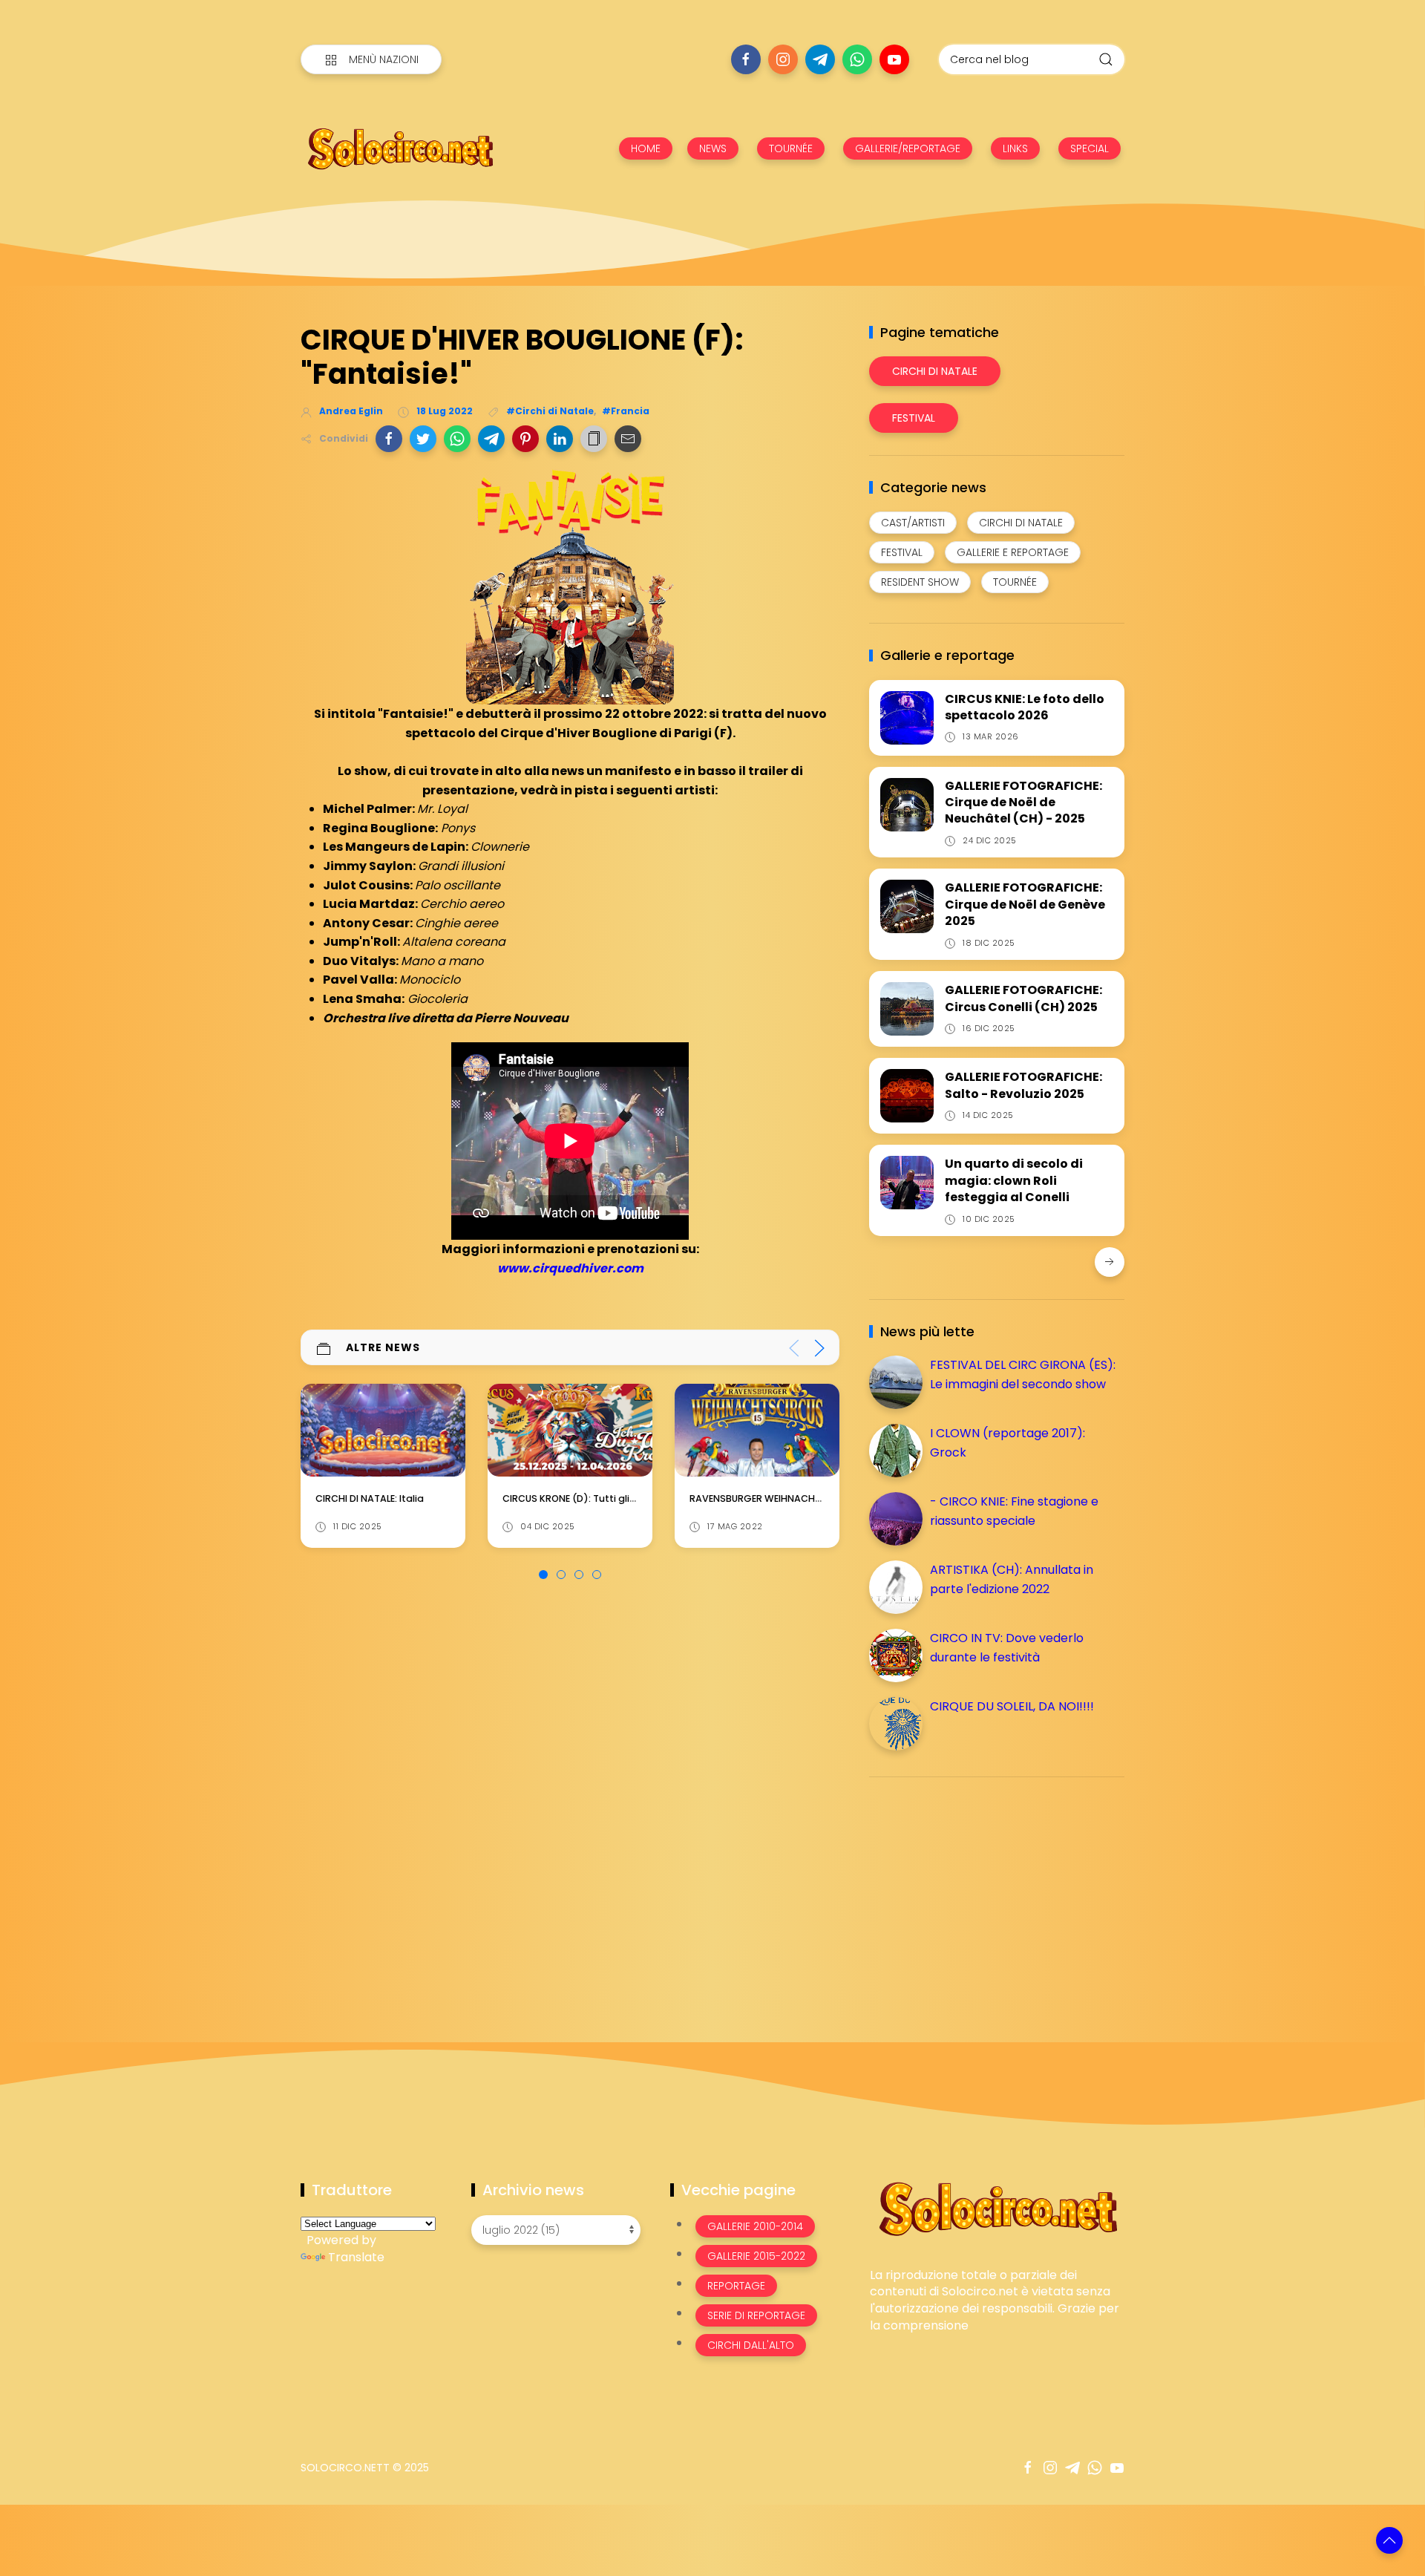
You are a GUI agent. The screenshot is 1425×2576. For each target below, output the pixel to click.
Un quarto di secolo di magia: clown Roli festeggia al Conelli (1014, 1180)
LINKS (1015, 148)
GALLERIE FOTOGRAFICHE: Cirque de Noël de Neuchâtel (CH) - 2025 (1023, 802)
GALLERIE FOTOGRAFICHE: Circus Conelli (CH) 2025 (1023, 998)
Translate (356, 2257)
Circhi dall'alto (751, 2345)
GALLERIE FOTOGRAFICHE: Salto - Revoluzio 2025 (1023, 1085)
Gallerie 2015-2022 (756, 2256)
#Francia (626, 411)
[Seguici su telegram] (820, 59)
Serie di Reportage (756, 2315)
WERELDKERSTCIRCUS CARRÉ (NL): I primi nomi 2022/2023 (821, 1499)
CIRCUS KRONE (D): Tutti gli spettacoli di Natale (428, 1499)
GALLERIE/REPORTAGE (908, 148)
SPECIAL (1090, 148)
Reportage (736, 2286)
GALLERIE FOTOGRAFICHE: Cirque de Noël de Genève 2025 (1025, 904)
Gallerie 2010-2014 (755, 2226)
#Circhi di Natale (550, 411)
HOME (646, 148)
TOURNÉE (791, 148)
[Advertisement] (980, 1892)
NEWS (713, 148)
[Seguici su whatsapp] (857, 59)
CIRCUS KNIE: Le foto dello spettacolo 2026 (1025, 707)
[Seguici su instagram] (783, 59)
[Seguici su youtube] (894, 59)
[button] (389, 439)
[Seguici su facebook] (746, 59)
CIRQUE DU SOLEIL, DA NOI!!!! (1012, 1706)
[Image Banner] (997, 2207)
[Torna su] (1389, 2540)
